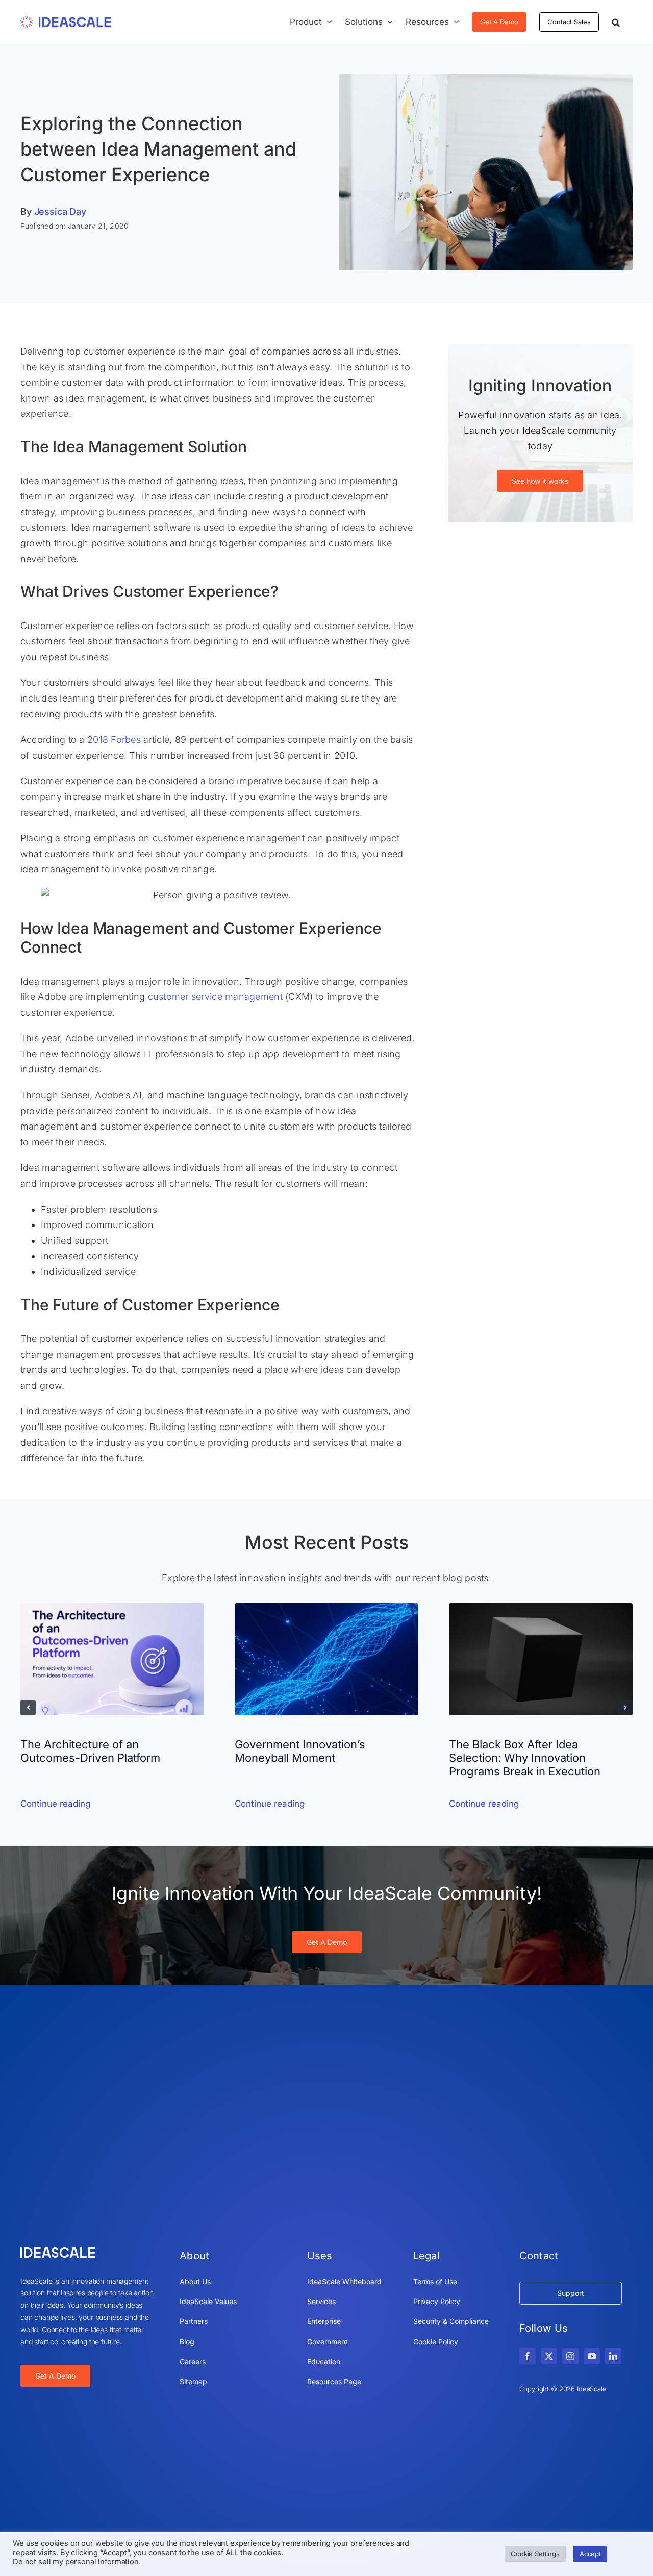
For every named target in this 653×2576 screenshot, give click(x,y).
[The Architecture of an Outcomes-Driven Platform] (112, 1608)
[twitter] (549, 2356)
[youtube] (592, 2356)
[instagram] (570, 2356)
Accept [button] (590, 2554)
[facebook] (528, 2356)
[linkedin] (613, 2356)
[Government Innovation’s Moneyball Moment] (326, 1608)
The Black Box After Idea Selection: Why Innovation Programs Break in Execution (525, 1758)
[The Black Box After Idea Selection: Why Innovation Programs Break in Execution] (541, 1608)
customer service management (215, 997)
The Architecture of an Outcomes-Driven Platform (90, 1751)
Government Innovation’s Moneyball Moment (300, 1751)
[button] (616, 22)
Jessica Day (60, 211)
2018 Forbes (114, 740)
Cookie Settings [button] (535, 2554)
